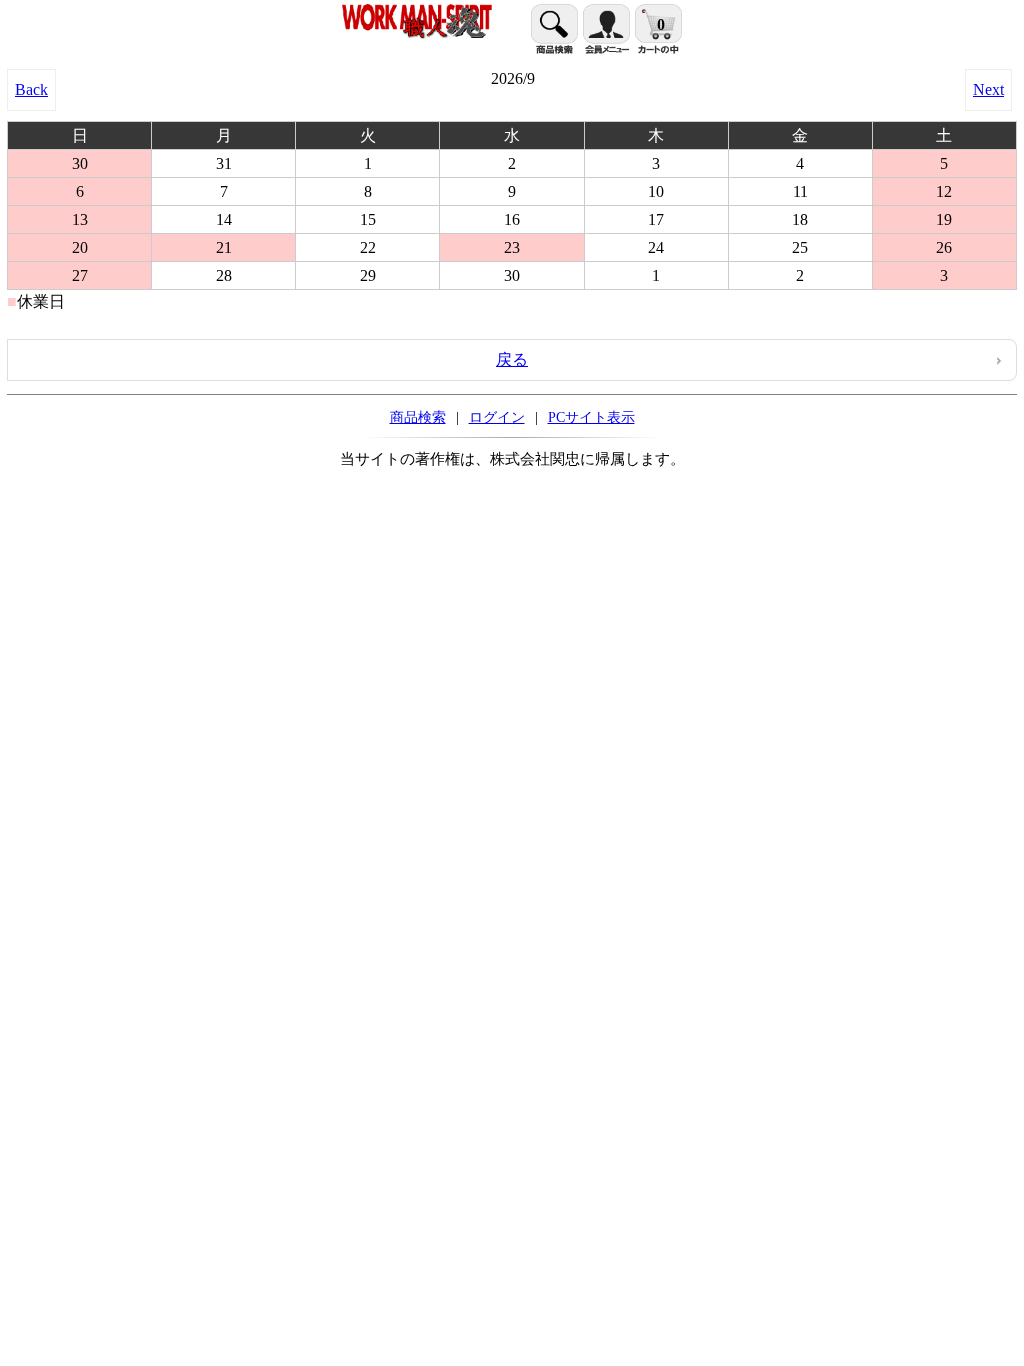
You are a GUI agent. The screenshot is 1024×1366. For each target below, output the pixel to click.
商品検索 (418, 417)
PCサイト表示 (591, 417)
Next (988, 89)
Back (31, 89)
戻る (512, 359)
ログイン (497, 417)
